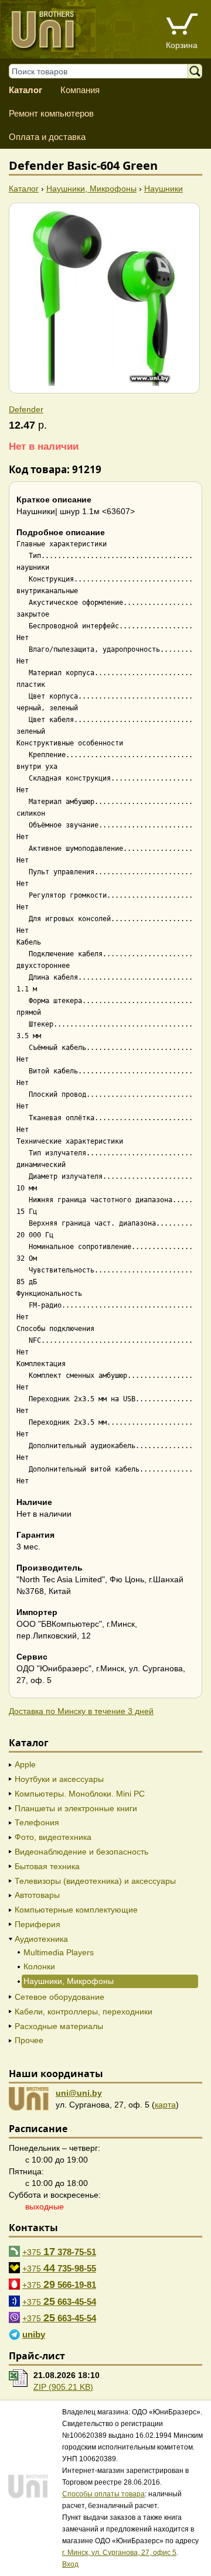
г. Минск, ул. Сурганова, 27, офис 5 (119, 2553)
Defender (26, 409)
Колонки (39, 1966)
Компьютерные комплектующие (76, 1910)
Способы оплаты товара (103, 2494)
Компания (80, 90)
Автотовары (37, 1895)
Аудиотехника (41, 1939)
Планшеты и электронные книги (76, 1808)
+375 (59, 2252)
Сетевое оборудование (59, 1997)
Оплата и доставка (47, 137)
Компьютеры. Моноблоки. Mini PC (80, 1794)
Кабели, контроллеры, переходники (84, 2011)
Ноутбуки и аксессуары (59, 1779)
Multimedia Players (59, 1952)
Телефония (37, 1822)
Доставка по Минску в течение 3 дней (81, 1711)
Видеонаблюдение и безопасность (81, 1852)
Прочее (29, 2040)
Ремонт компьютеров (51, 113)
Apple (25, 1764)
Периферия (38, 1924)
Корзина (182, 45)
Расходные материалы (59, 2026)
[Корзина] (182, 25)
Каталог (25, 90)
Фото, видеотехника (53, 1837)
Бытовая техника (47, 1866)
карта (165, 2105)
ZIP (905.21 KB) (63, 2387)
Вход (70, 2564)
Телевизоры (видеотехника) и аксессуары (95, 1881)
